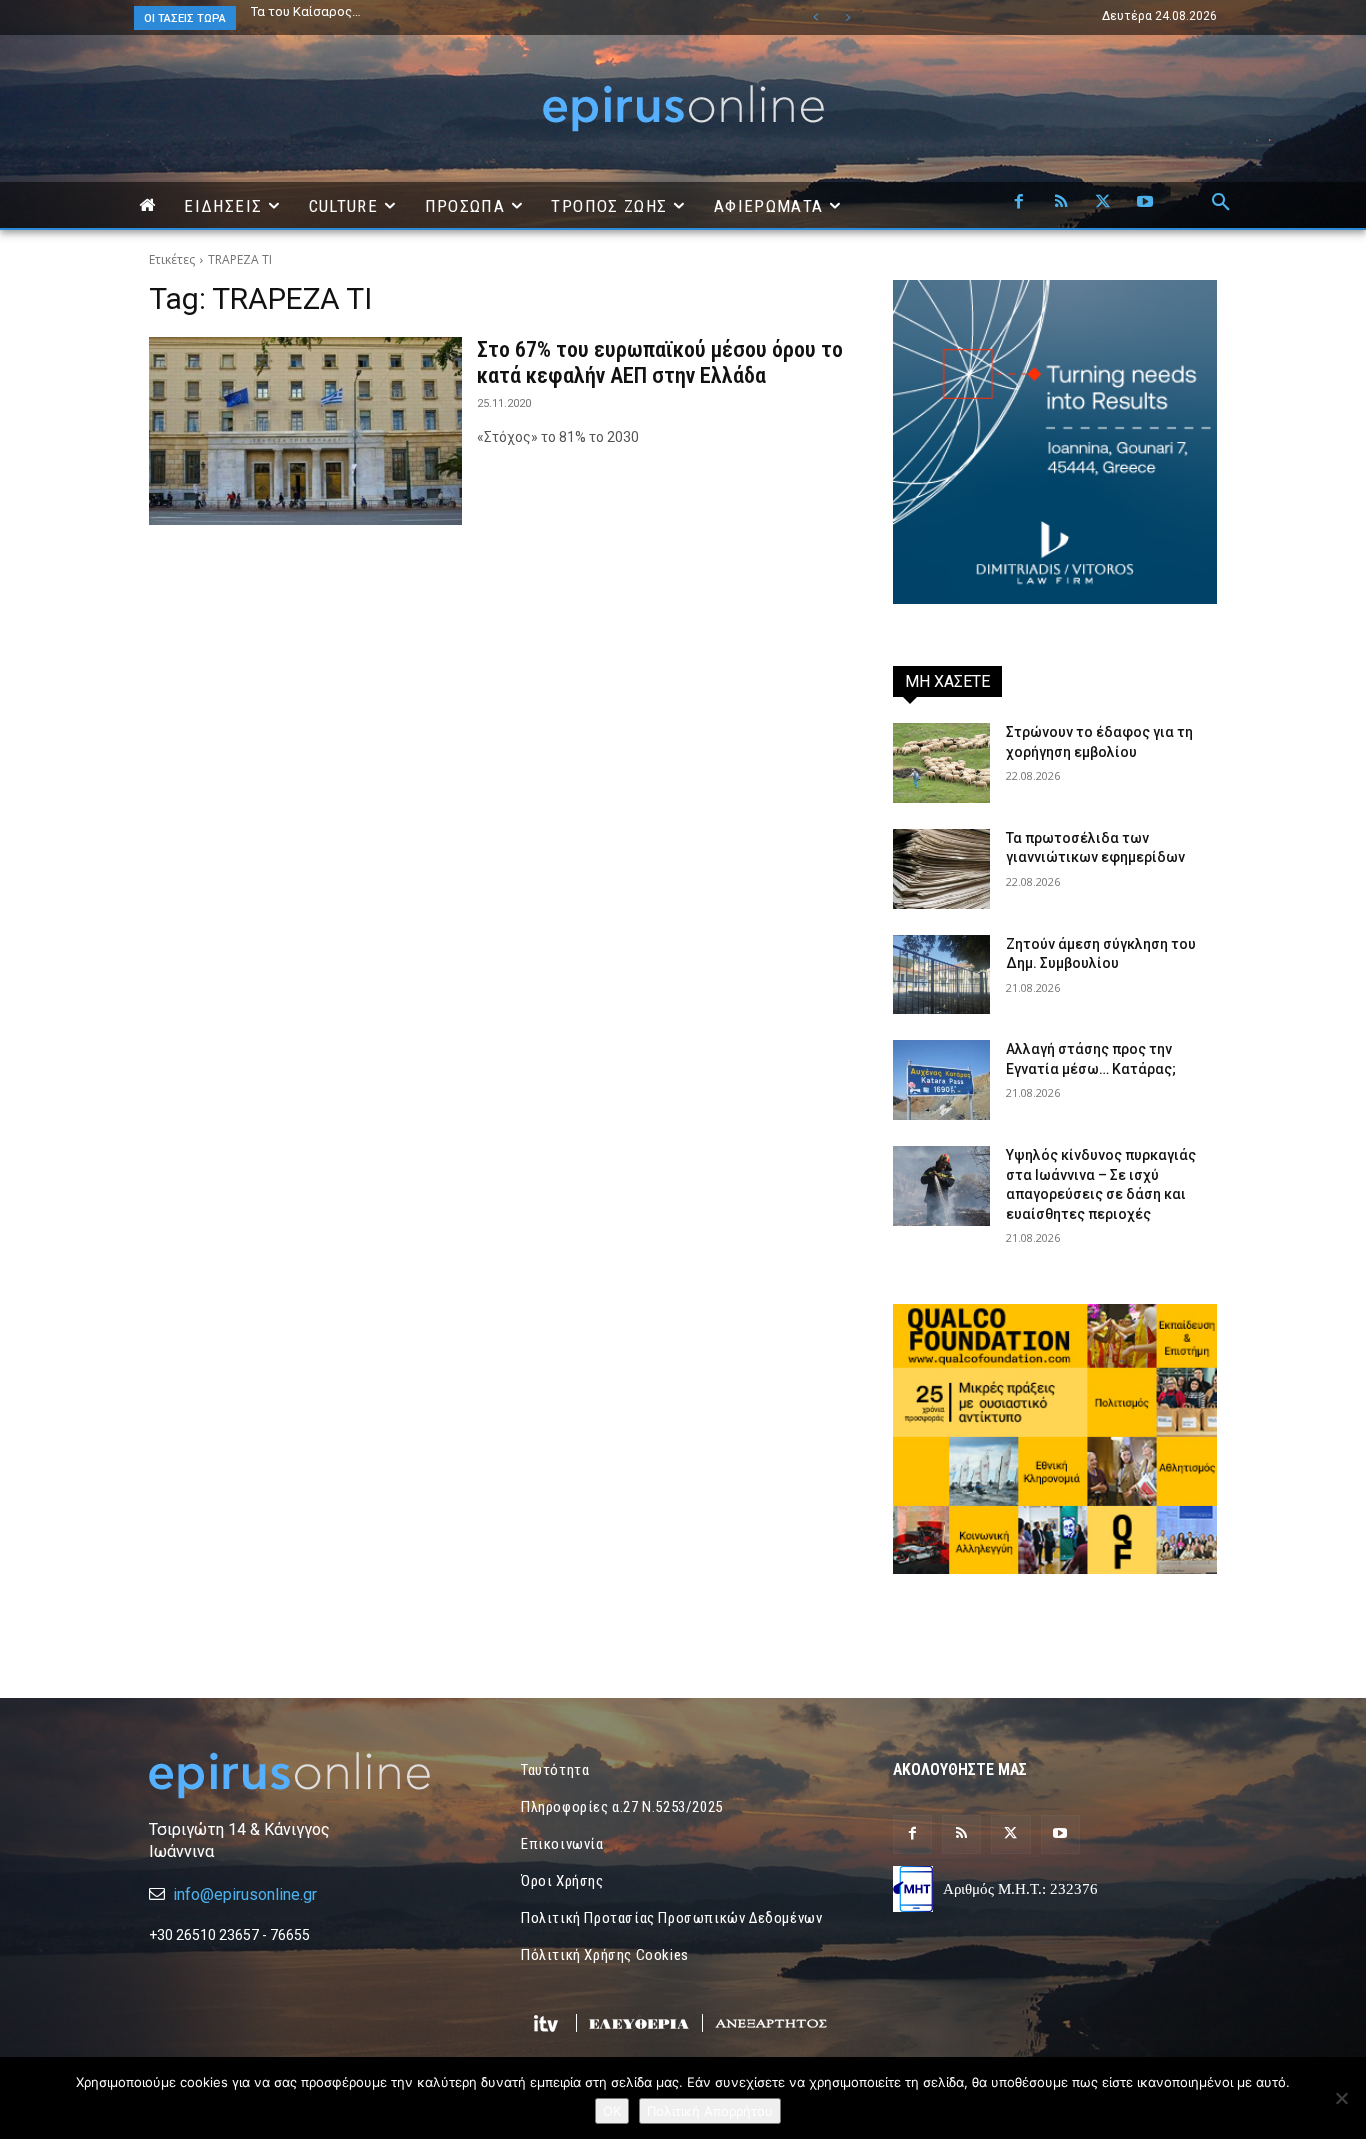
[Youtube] (1145, 203)
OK (612, 2111)
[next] (847, 17)
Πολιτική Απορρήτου (710, 2111)
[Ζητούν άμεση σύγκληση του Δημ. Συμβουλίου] (941, 975)
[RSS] (1061, 203)
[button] (1221, 203)
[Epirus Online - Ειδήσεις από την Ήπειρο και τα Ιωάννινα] (311, 1775)
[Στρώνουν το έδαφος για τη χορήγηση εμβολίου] (941, 763)
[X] (1103, 203)
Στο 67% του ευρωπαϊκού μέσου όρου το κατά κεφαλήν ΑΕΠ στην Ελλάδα (660, 362)
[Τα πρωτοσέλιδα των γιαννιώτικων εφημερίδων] (941, 869)
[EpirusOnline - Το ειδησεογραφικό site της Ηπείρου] (683, 108)
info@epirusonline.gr (245, 1894)
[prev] (815, 17)
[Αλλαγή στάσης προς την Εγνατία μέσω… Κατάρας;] (941, 1080)
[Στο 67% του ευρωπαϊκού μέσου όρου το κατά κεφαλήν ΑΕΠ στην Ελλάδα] (305, 431)
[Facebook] (1019, 203)
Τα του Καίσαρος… (306, 11)
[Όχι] (1341, 2098)
